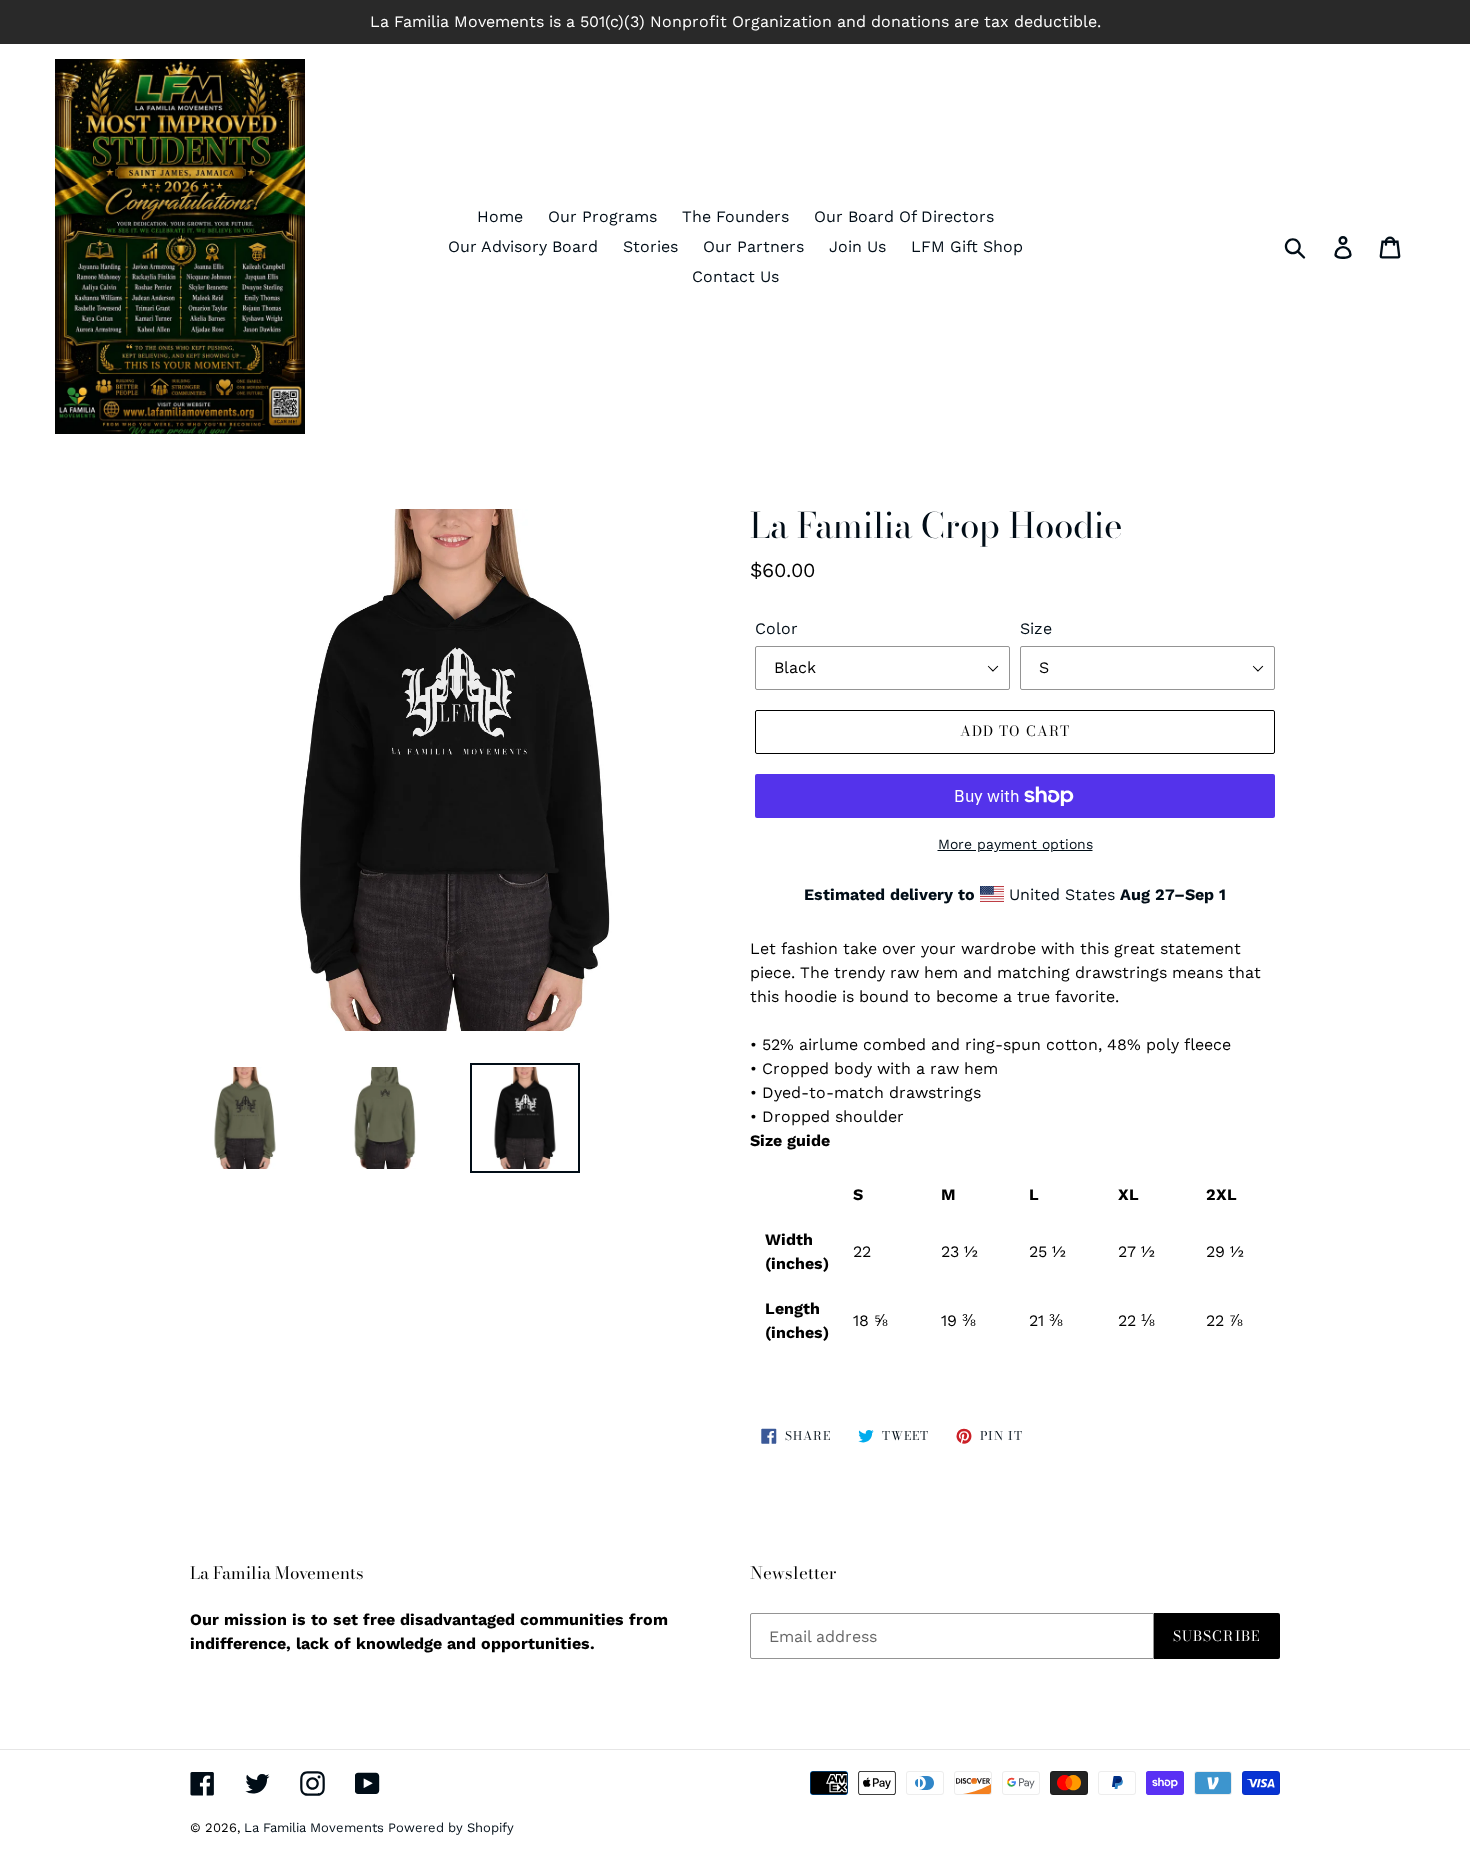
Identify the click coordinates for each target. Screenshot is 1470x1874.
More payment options (1015, 844)
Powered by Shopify (451, 1827)
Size (1036, 628)
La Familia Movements (316, 1827)
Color (776, 628)
